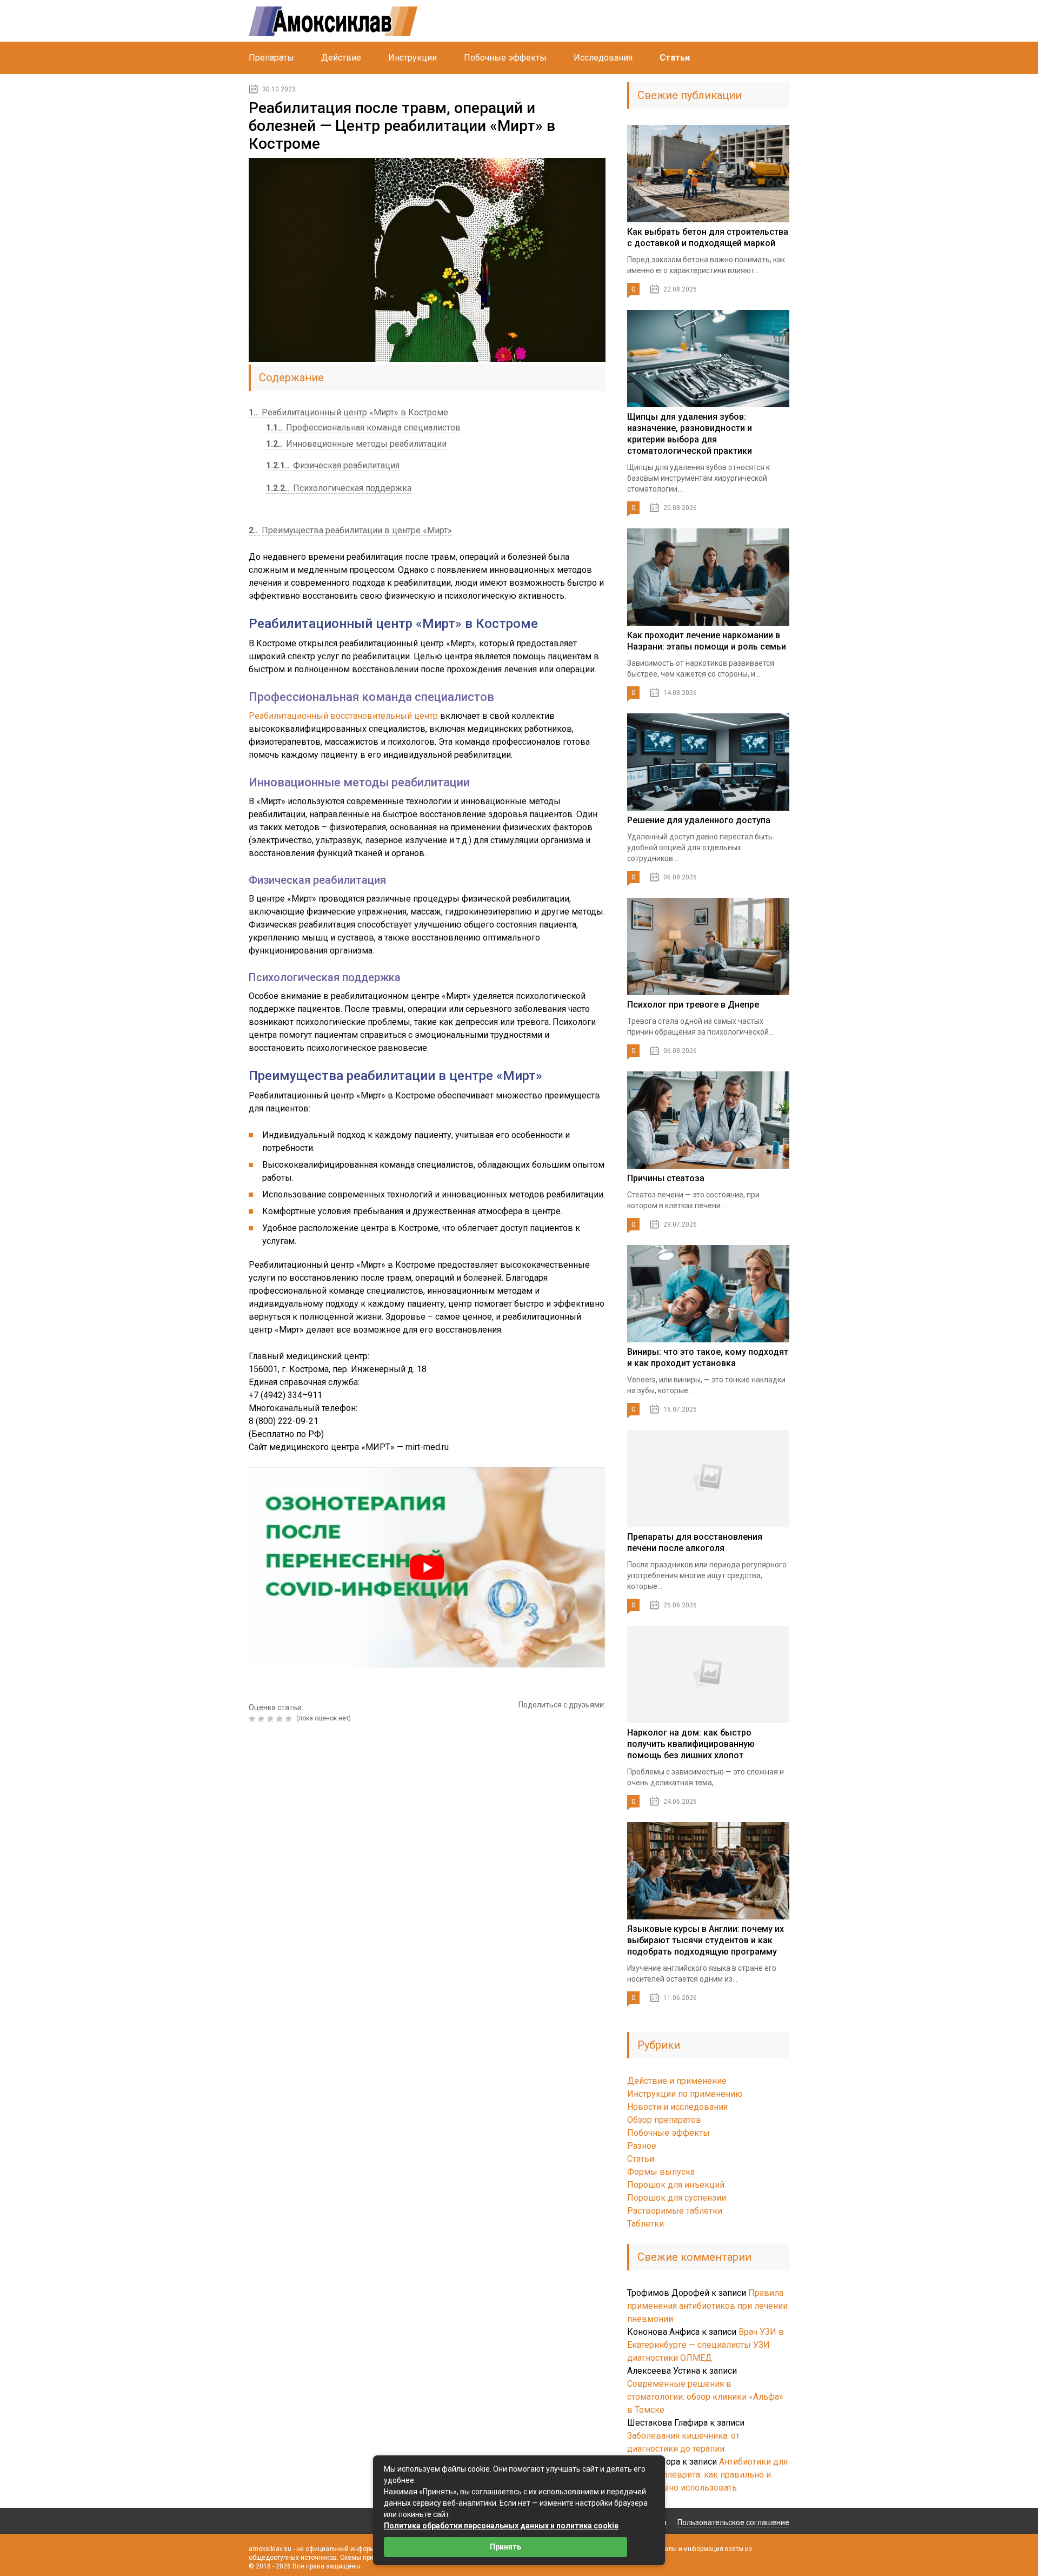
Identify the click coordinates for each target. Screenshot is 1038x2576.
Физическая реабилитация (333, 465)
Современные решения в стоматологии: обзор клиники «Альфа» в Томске (705, 2397)
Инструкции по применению (685, 2094)
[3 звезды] (272, 1719)
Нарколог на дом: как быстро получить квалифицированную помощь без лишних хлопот (691, 1744)
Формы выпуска (661, 2172)
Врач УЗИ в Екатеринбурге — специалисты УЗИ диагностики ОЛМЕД (706, 2345)
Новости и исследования (677, 2107)
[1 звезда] (253, 1719)
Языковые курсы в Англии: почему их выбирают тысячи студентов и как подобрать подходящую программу (706, 1940)
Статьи (675, 58)
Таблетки (646, 2224)
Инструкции (412, 58)
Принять (505, 2547)
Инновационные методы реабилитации (356, 444)
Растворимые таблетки (675, 2211)
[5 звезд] (290, 1719)
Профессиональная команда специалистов (363, 428)
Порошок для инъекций (676, 2185)
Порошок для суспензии (677, 2198)
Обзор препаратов (664, 2120)
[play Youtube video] (427, 1568)
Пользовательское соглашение (733, 2522)
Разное (642, 2146)
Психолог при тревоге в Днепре (693, 1005)
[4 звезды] (281, 1719)
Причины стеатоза (666, 1178)
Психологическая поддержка (339, 488)
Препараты (271, 58)
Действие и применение (677, 2081)
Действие (341, 58)
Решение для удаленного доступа (699, 820)
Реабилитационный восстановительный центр (343, 716)
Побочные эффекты (505, 58)
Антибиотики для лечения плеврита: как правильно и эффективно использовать (707, 2475)
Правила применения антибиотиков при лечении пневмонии (707, 2306)
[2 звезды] (262, 1719)
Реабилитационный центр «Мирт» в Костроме (348, 412)
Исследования (603, 58)
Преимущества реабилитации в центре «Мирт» (350, 530)
